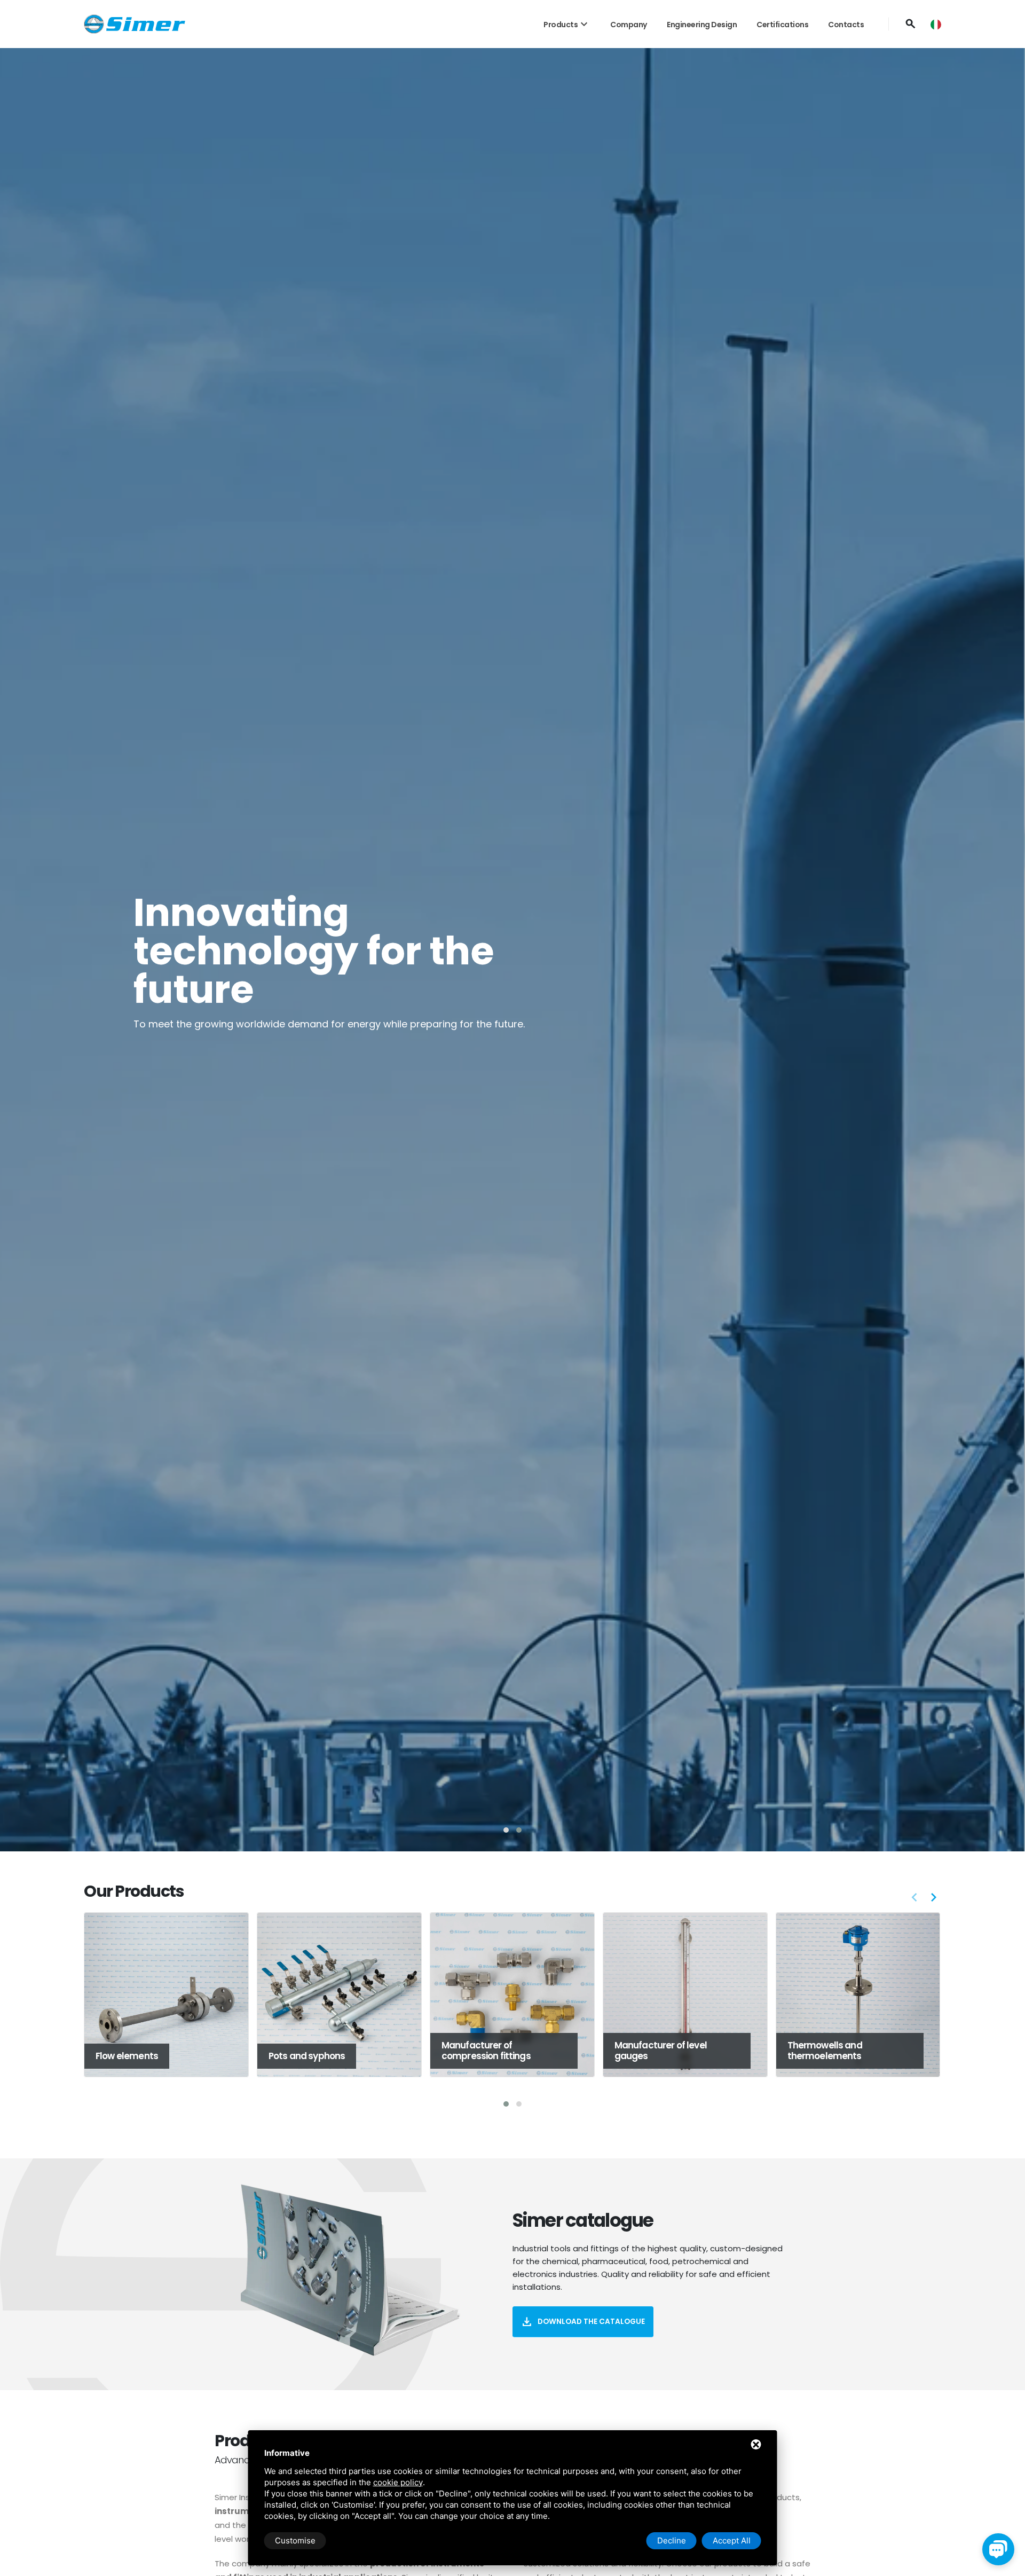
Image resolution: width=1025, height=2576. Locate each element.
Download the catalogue (583, 2322)
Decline (672, 2540)
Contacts (846, 25)
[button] (506, 1830)
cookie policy (398, 2482)
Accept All (732, 2540)
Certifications (782, 25)
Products (567, 25)
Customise (295, 2540)
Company (629, 25)
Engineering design (702, 25)
